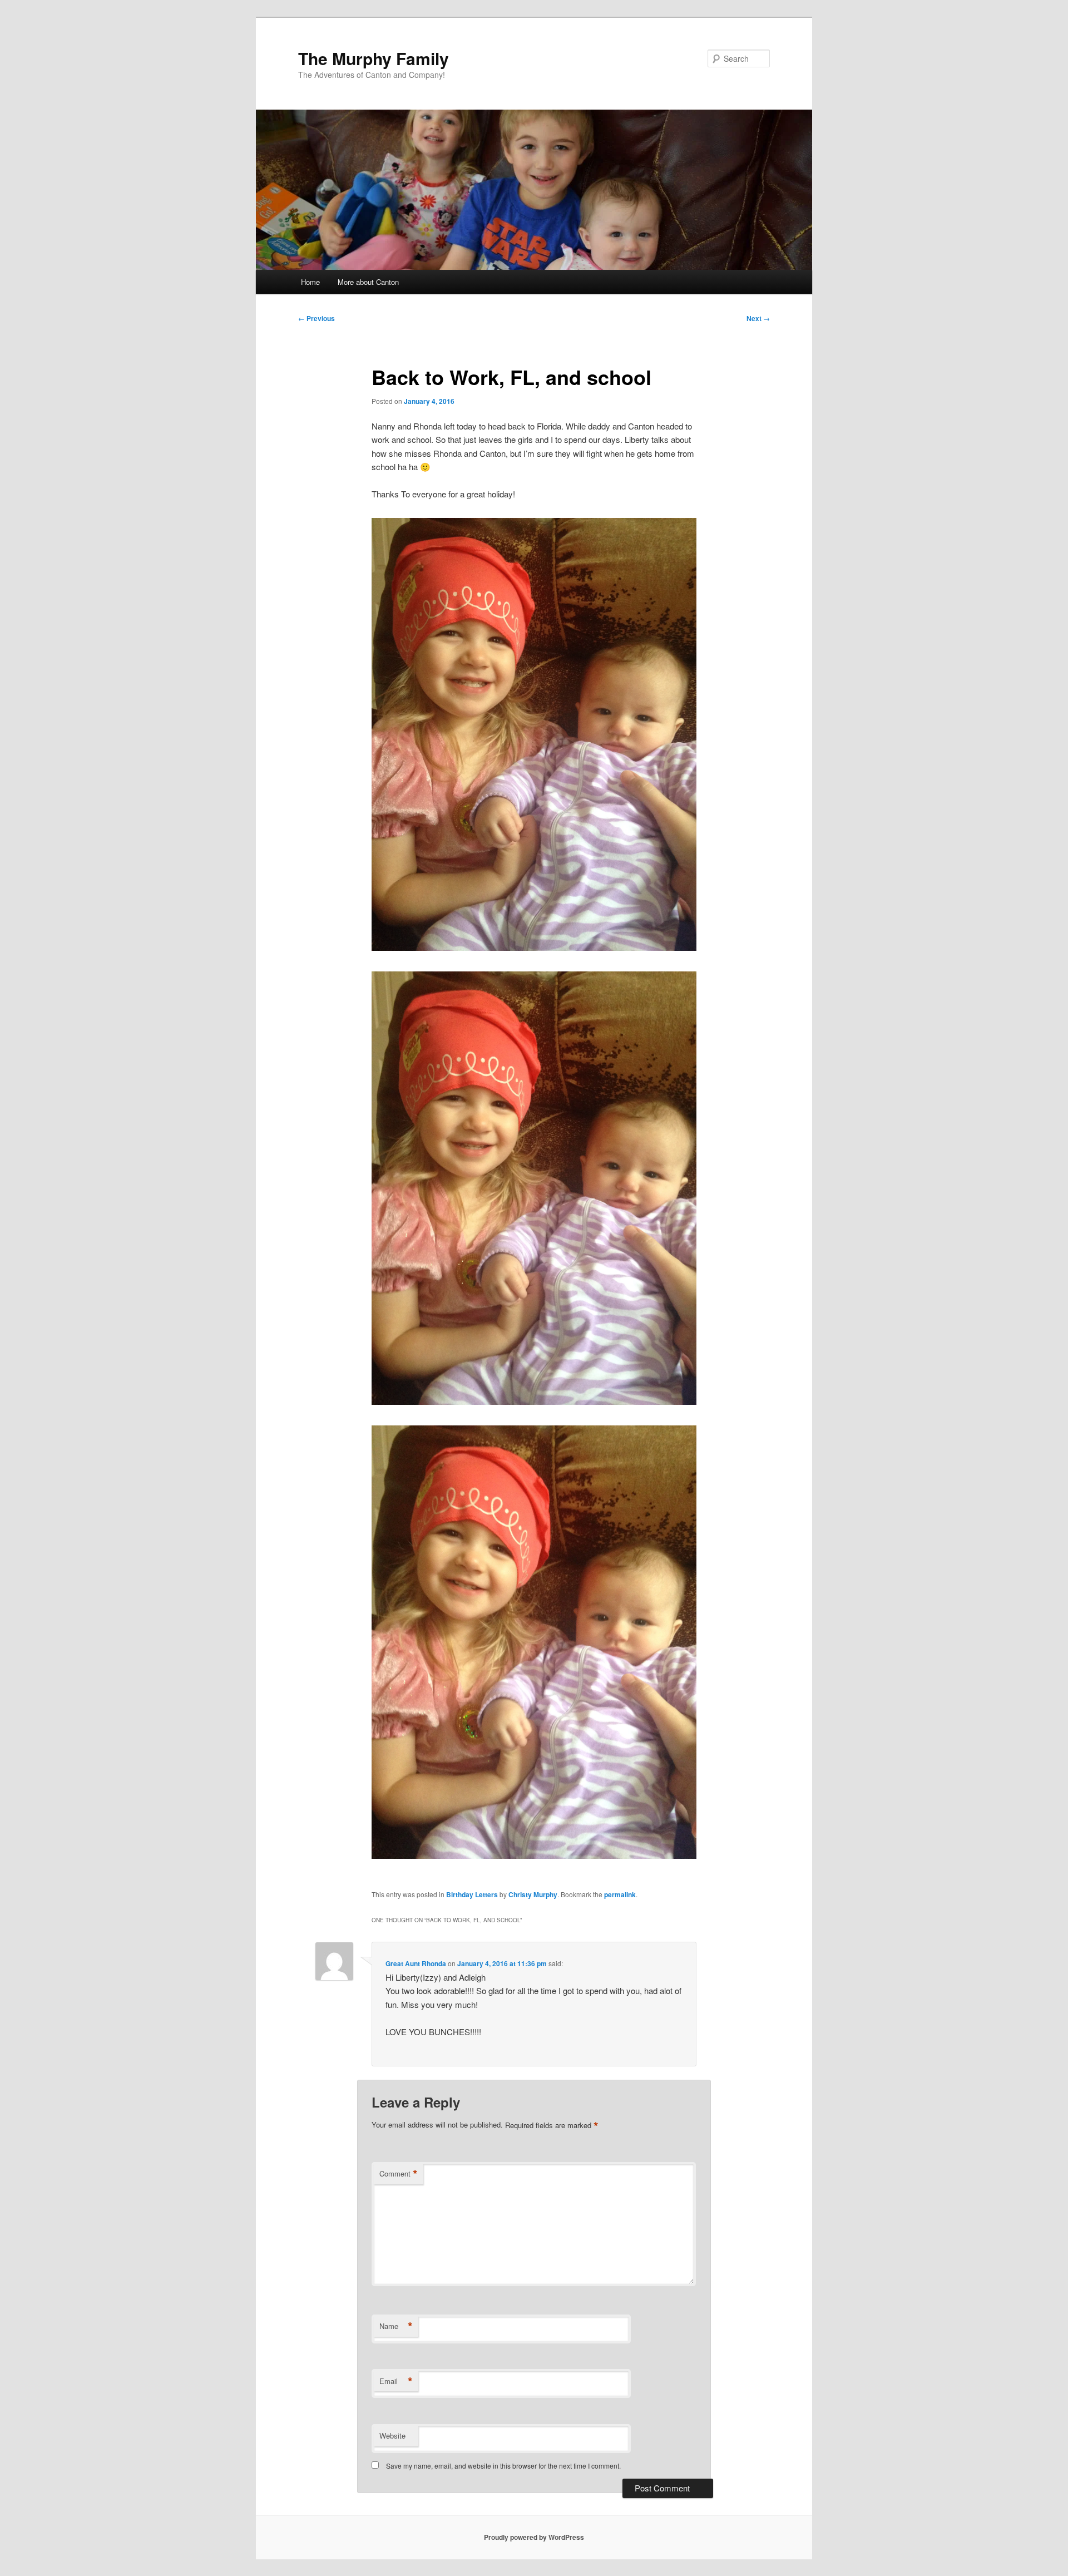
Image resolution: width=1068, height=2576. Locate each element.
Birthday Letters (472, 1894)
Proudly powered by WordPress (534, 2537)
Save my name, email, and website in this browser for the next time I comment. (503, 2466)
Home (310, 282)
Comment (399, 2174)
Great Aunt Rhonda (416, 1963)
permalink (620, 1894)
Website (392, 2436)
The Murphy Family (374, 58)
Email (396, 2381)
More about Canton (368, 282)
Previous (317, 318)
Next (758, 318)
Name (396, 2326)
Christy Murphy (533, 1894)
